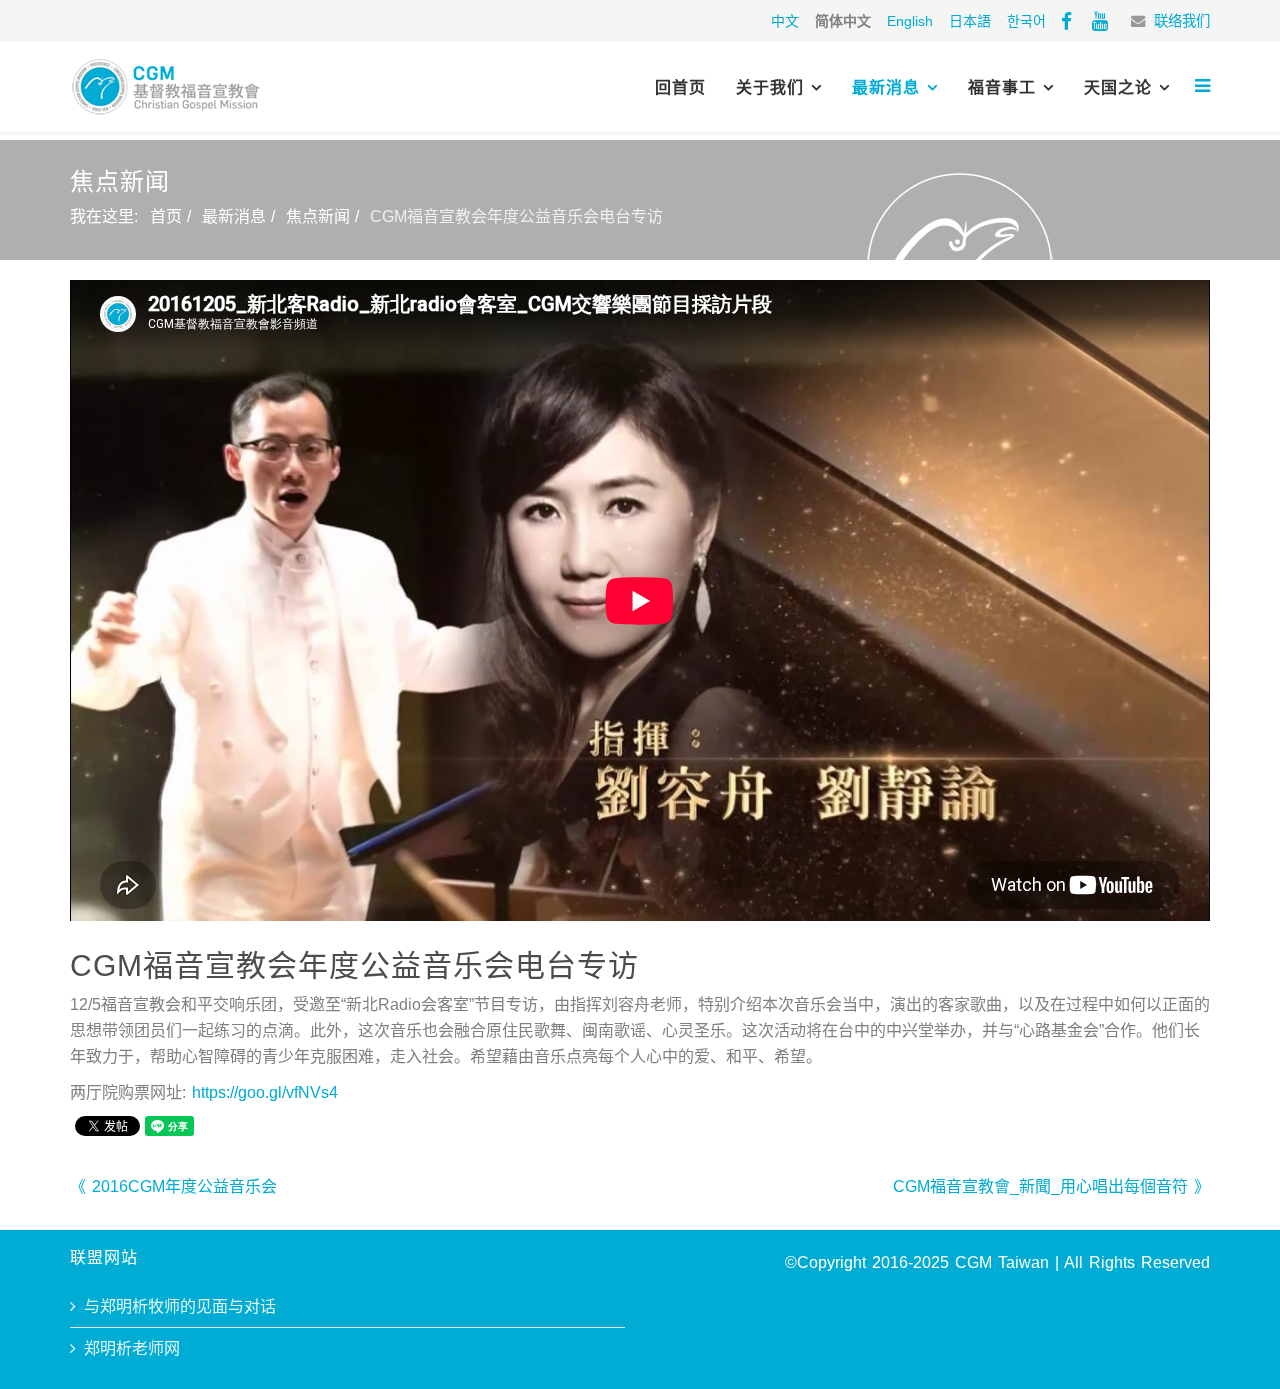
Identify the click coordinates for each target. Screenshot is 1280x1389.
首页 (166, 216)
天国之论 (1118, 87)
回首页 (680, 87)
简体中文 (843, 21)
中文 (785, 21)
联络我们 (1182, 21)
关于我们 (770, 87)
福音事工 (1002, 87)
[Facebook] (1066, 21)
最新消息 (886, 87)
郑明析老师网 (132, 1348)
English (910, 21)
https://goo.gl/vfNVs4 (265, 1092)
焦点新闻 (318, 216)
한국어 (1026, 21)
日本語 (970, 21)
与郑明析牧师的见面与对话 (180, 1306)
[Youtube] (1100, 21)
